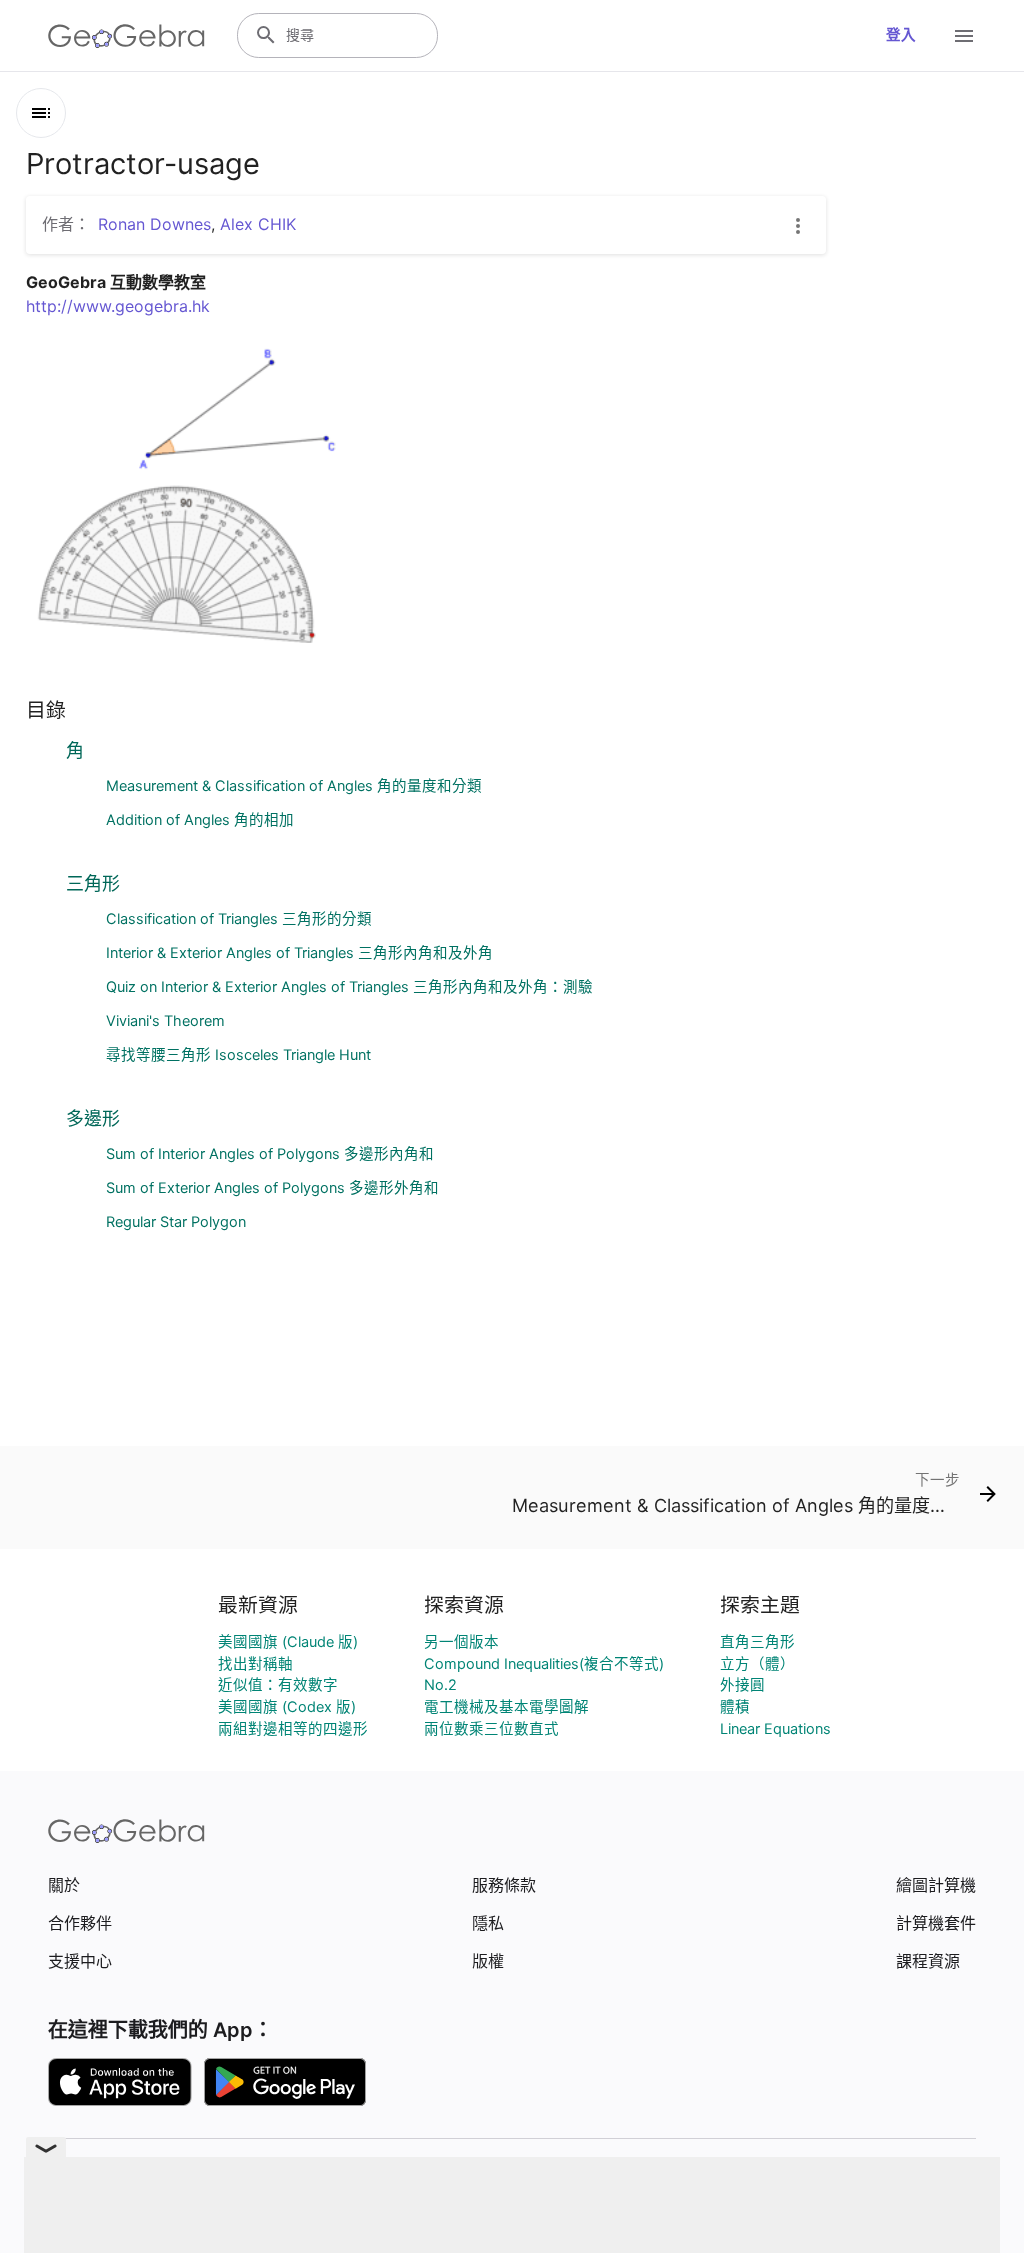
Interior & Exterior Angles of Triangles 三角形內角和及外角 (299, 953)
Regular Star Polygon (176, 1222)
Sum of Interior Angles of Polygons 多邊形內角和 (270, 1154)
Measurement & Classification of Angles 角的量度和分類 (294, 786)
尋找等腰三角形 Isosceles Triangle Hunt (238, 1055)
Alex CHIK (258, 224)
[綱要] (41, 113)
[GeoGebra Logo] (126, 36)
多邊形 (93, 1118)
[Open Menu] (964, 36)
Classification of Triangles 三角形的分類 (239, 919)
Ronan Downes (154, 224)
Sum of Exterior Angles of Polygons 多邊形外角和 (272, 1188)
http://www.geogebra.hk (118, 306)
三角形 (93, 883)
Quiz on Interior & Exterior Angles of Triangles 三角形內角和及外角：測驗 (349, 987)
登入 (901, 35)
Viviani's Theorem (165, 1021)
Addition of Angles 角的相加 (200, 820)
